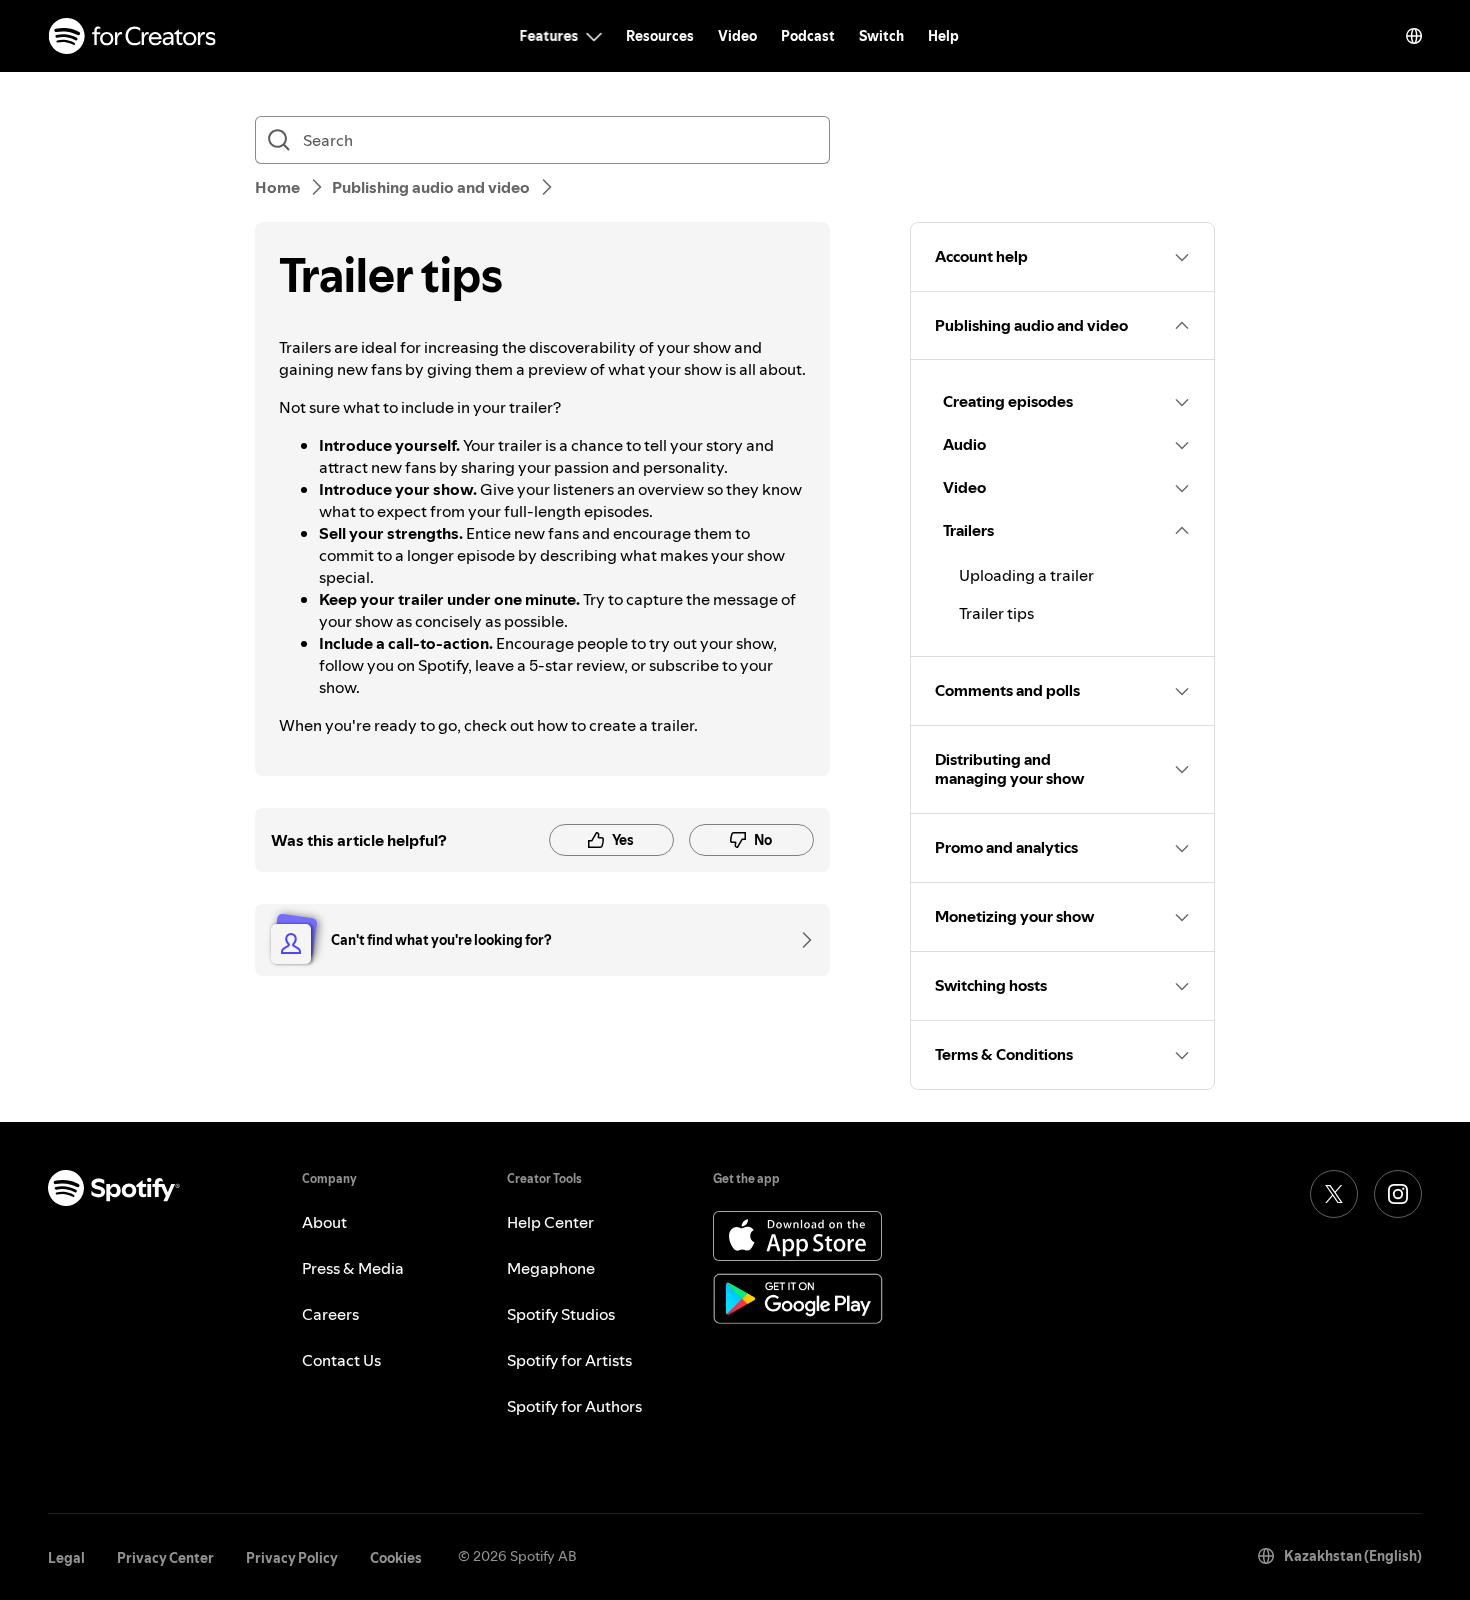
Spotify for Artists (569, 1360)
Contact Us (341, 1360)
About (324, 1222)
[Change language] (1414, 36)
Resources (660, 36)
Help (943, 36)
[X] (1334, 1194)
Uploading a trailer (1026, 575)
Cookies (396, 1558)
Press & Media (353, 1268)
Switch (881, 36)
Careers (330, 1314)
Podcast (808, 36)
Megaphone (551, 1268)
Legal (66, 1558)
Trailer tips (996, 613)
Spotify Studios (561, 1314)
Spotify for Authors (574, 1406)
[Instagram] (1398, 1194)
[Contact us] (800, 940)
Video (737, 36)
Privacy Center (165, 1558)
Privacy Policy (292, 1558)
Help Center (550, 1222)
